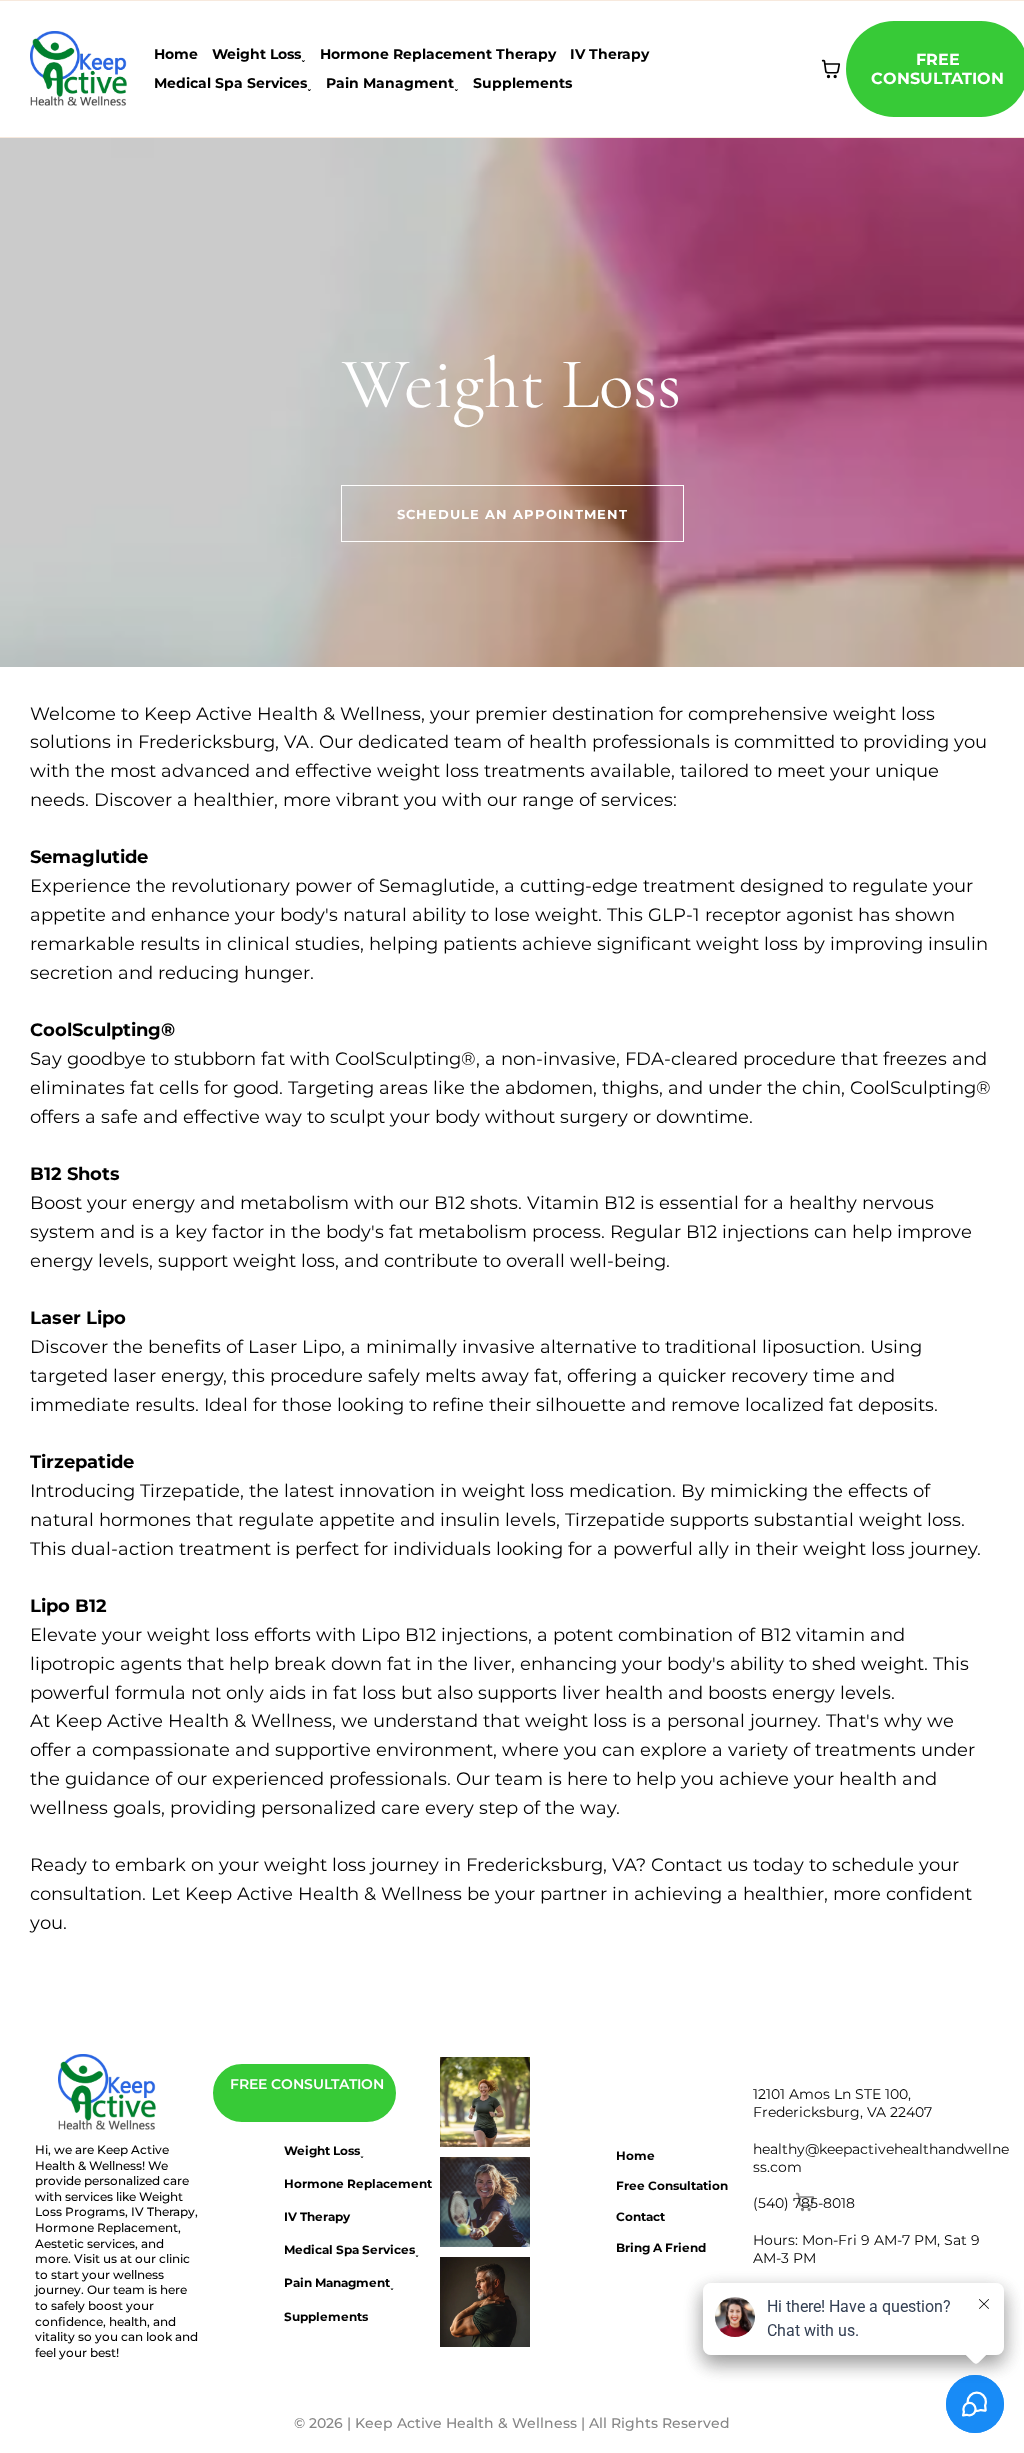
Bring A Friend (661, 2247)
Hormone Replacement (358, 2183)
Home (176, 54)
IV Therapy (609, 54)
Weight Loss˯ (259, 54)
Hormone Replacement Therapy (438, 54)
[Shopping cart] (831, 69)
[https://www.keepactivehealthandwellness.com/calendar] (486, 2102)
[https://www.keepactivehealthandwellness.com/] (108, 2093)
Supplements (522, 83)
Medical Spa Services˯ (233, 83)
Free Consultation (672, 2185)
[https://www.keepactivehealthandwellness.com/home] (79, 67)
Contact (640, 2216)
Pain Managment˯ (392, 83)
